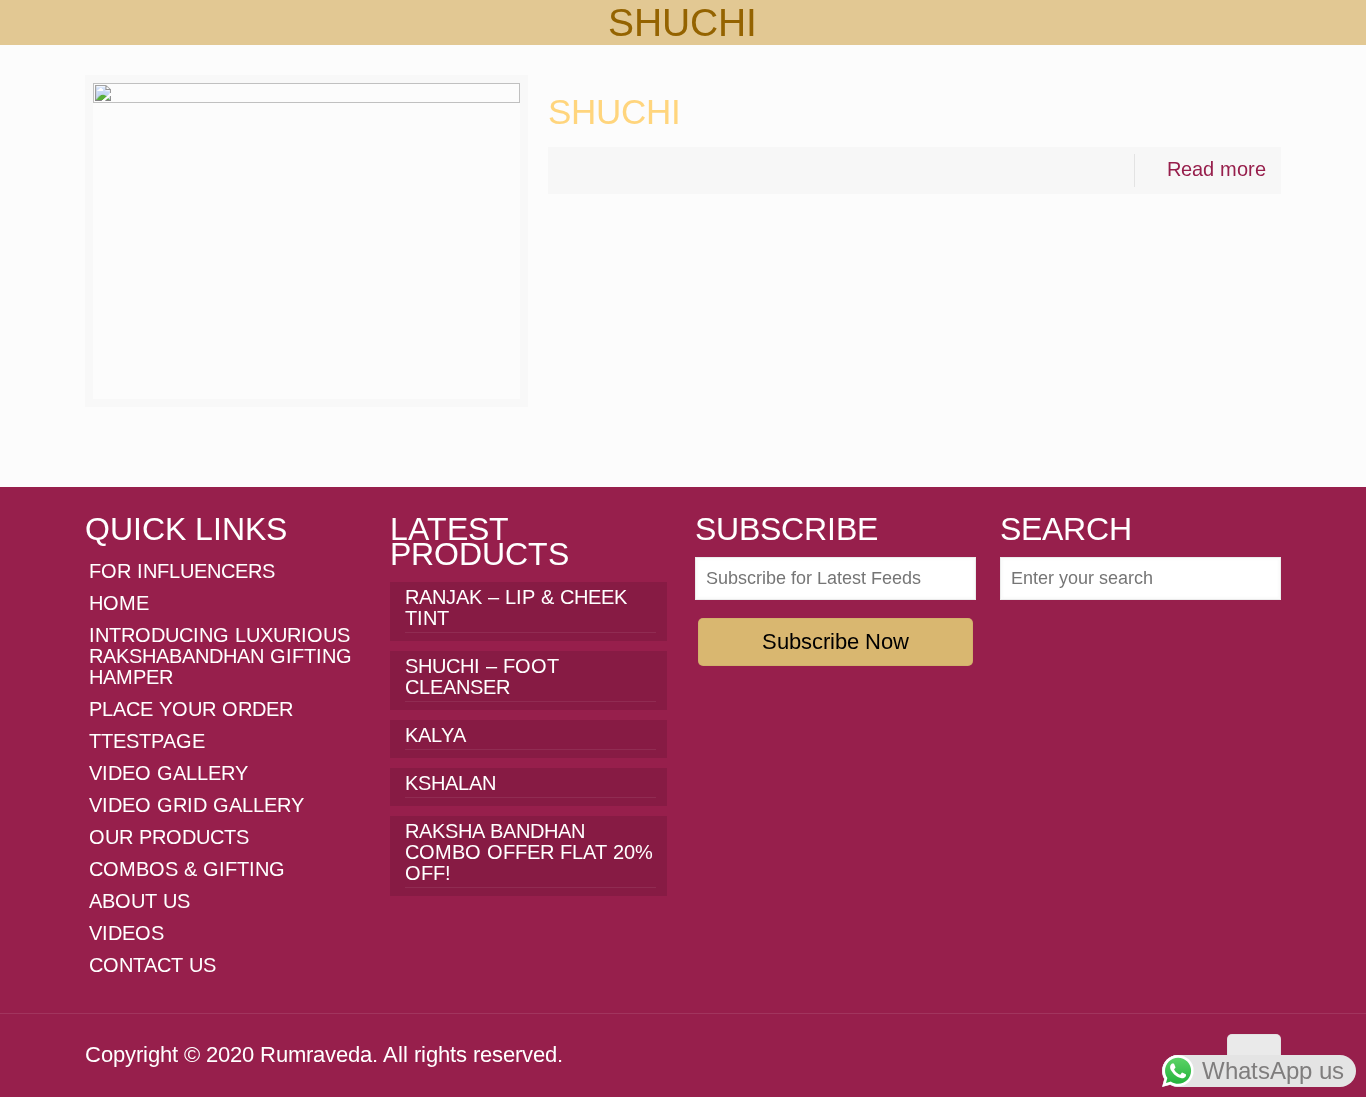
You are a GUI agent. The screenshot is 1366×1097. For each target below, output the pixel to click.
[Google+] (1115, 1053)
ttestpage (147, 741)
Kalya (435, 735)
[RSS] (1196, 1053)
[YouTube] (1142, 1053)
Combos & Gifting (187, 869)
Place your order (191, 709)
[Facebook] (1088, 1053)
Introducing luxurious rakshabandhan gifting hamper (220, 656)
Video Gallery (168, 773)
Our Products (169, 837)
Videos (126, 933)
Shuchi (614, 111)
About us (139, 901)
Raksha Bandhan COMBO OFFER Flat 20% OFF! (529, 852)
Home (119, 603)
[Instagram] (1169, 1053)
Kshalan (450, 783)
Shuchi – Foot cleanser (482, 677)
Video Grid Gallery (196, 805)
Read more (1216, 169)
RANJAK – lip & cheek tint (516, 608)
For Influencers (182, 571)
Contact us (152, 965)
